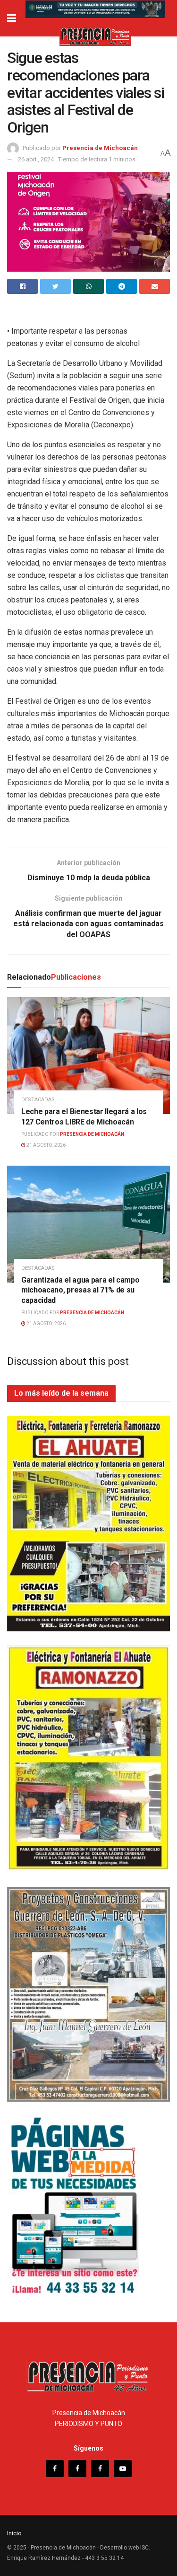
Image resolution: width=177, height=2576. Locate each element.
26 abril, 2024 (36, 159)
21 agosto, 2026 (46, 1145)
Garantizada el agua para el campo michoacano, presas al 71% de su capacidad (80, 1290)
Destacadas (38, 1100)
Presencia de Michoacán (100, 148)
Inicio (14, 2533)
